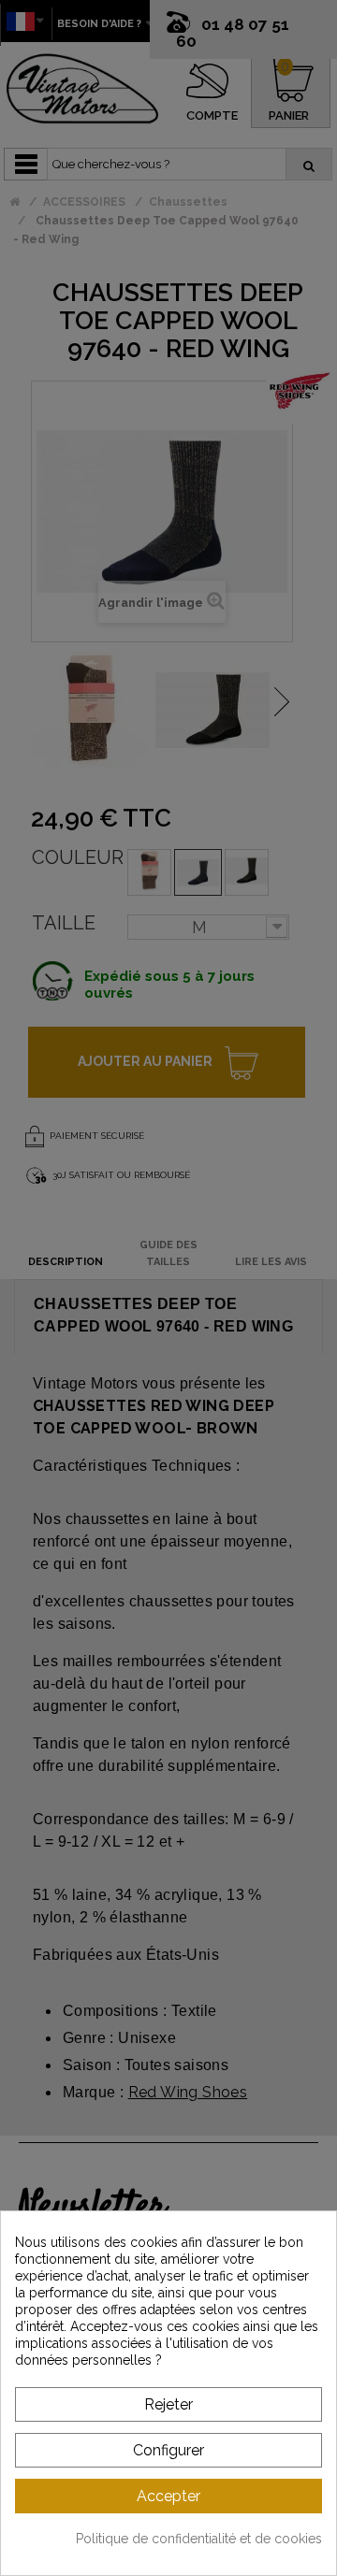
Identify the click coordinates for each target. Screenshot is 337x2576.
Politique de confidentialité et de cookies (199, 2539)
